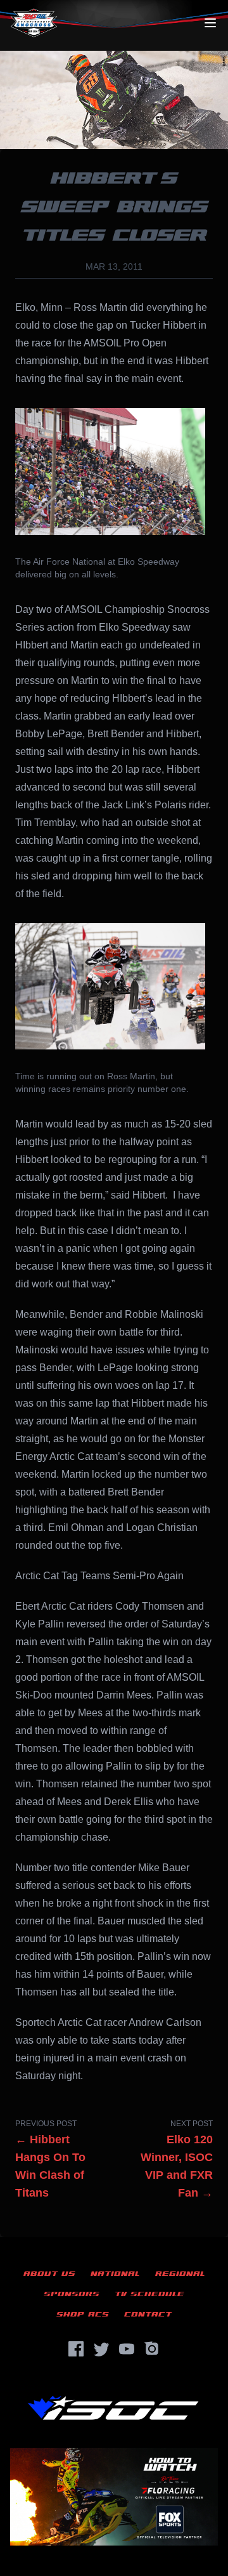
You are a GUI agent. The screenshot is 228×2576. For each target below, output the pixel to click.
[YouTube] (127, 2349)
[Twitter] (101, 2349)
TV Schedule (149, 2294)
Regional (180, 2274)
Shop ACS (83, 2314)
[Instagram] (152, 2349)
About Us (49, 2274)
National (115, 2274)
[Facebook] (76, 2349)
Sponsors (72, 2294)
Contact (148, 2314)
